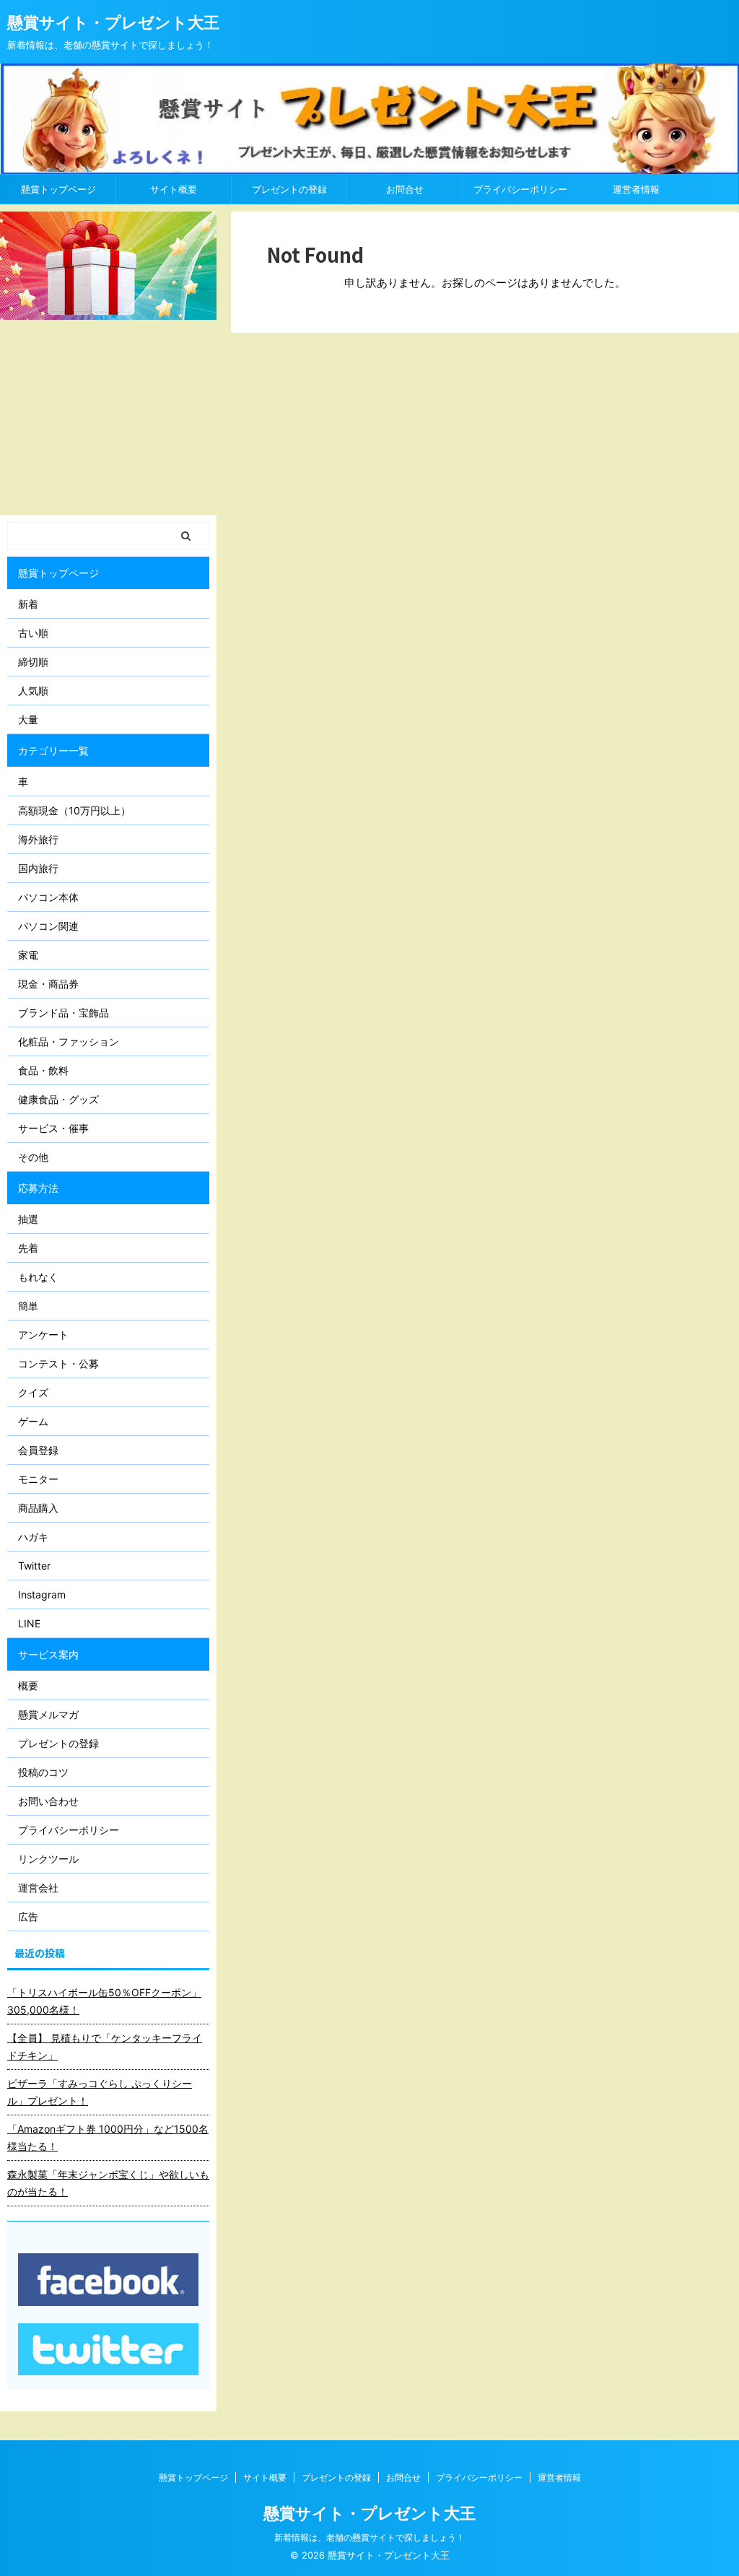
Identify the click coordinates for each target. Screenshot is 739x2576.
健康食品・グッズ (58, 1099)
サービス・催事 (53, 1128)
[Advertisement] (108, 417)
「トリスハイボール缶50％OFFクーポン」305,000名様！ (104, 2001)
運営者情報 (636, 189)
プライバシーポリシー (520, 189)
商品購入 (38, 1508)
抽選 (28, 1219)
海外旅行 (38, 839)
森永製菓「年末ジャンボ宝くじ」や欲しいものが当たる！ (108, 2183)
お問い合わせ (48, 1801)
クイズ (33, 1392)
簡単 (28, 1306)
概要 (28, 1685)
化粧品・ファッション (69, 1041)
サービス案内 (48, 1654)
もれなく (38, 1277)
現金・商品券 (48, 984)
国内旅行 (38, 868)
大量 (28, 719)
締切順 (33, 662)
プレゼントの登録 (289, 189)
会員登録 (38, 1450)
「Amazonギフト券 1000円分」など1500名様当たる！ (108, 2137)
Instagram (42, 1594)
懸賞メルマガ (48, 1714)
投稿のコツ (43, 1772)
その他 (33, 1157)
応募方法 (38, 1188)
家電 (28, 955)
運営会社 (38, 1888)
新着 (28, 604)
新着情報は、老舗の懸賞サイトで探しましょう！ (369, 2537)
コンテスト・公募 (58, 1363)
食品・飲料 (43, 1070)
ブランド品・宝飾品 (64, 1013)
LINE (29, 1623)
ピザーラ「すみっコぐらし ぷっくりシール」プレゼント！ (100, 2092)
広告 (28, 1916)
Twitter (34, 1566)
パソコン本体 (48, 897)
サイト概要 (174, 189)
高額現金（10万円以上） (74, 810)
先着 (28, 1248)
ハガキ (33, 1537)
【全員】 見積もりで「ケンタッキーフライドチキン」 (105, 2046)
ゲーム (33, 1421)
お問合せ (405, 189)
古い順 (33, 633)
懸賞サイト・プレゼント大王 (113, 22)
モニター (38, 1479)
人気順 (33, 691)
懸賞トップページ (58, 189)
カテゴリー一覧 (53, 750)
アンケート (43, 1335)
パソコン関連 (48, 926)
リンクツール (48, 1859)
